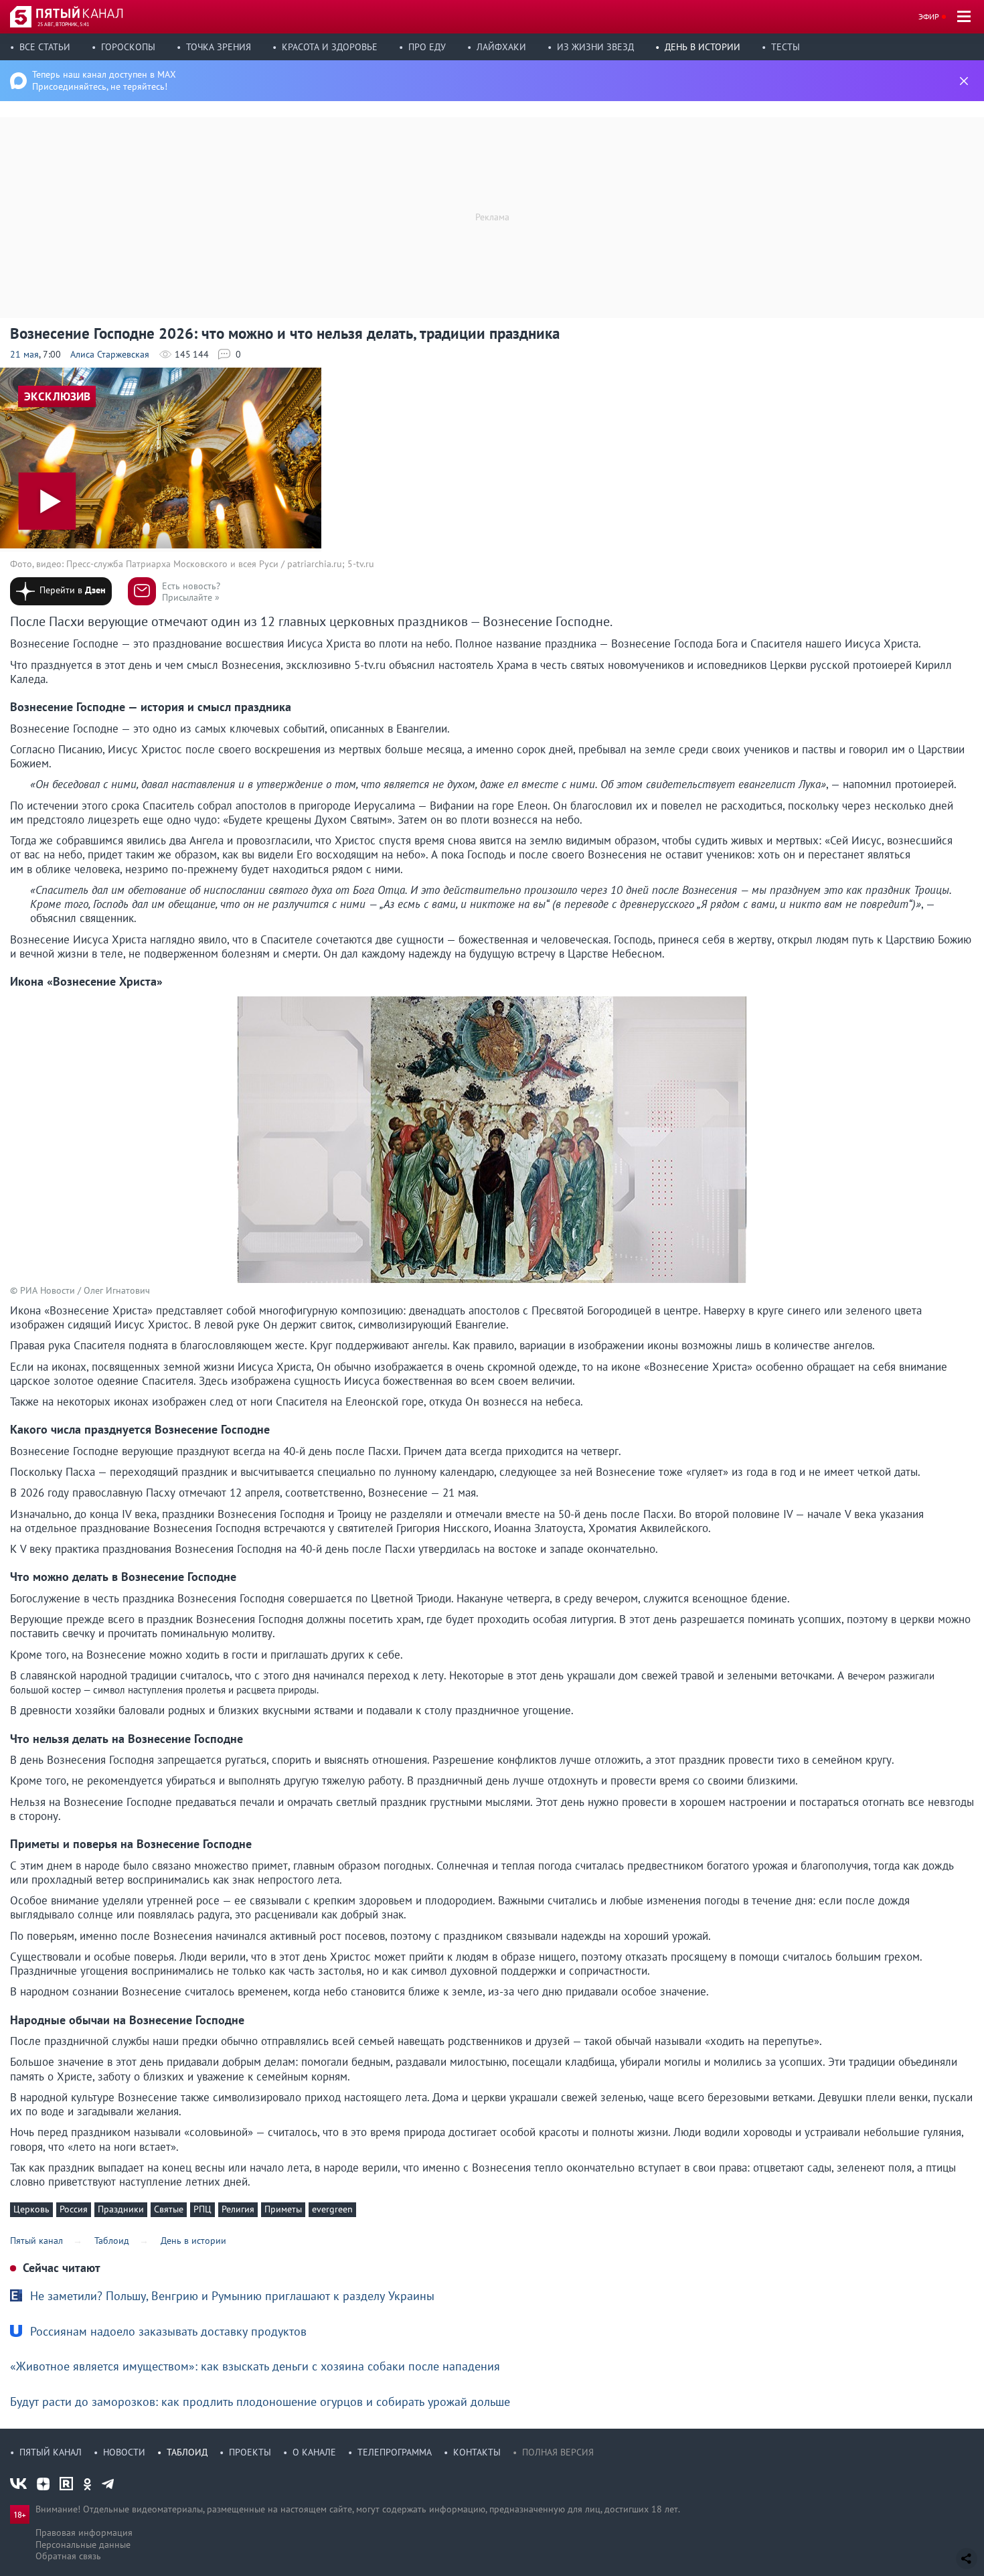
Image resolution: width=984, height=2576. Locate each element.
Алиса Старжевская (110, 354)
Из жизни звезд (595, 47)
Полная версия (558, 2452)
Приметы (283, 2209)
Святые (169, 2209)
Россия (74, 2209)
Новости (124, 2452)
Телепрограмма (395, 2452)
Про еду (427, 47)
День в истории (703, 47)
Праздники (121, 2209)
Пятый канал (51, 2452)
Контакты (477, 2452)
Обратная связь (68, 2556)
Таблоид (187, 2452)
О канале (314, 2452)
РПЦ (202, 2209)
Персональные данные (83, 2545)
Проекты (250, 2452)
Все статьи (45, 47)
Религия (238, 2209)
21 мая (24, 354)
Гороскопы (128, 47)
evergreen (332, 2209)
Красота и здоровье (330, 47)
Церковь (31, 2209)
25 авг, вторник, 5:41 (63, 24)
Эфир (929, 16)
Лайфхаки (501, 47)
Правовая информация (84, 2532)
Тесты (786, 47)
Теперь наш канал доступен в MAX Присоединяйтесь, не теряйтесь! (104, 80)
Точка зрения (219, 47)
